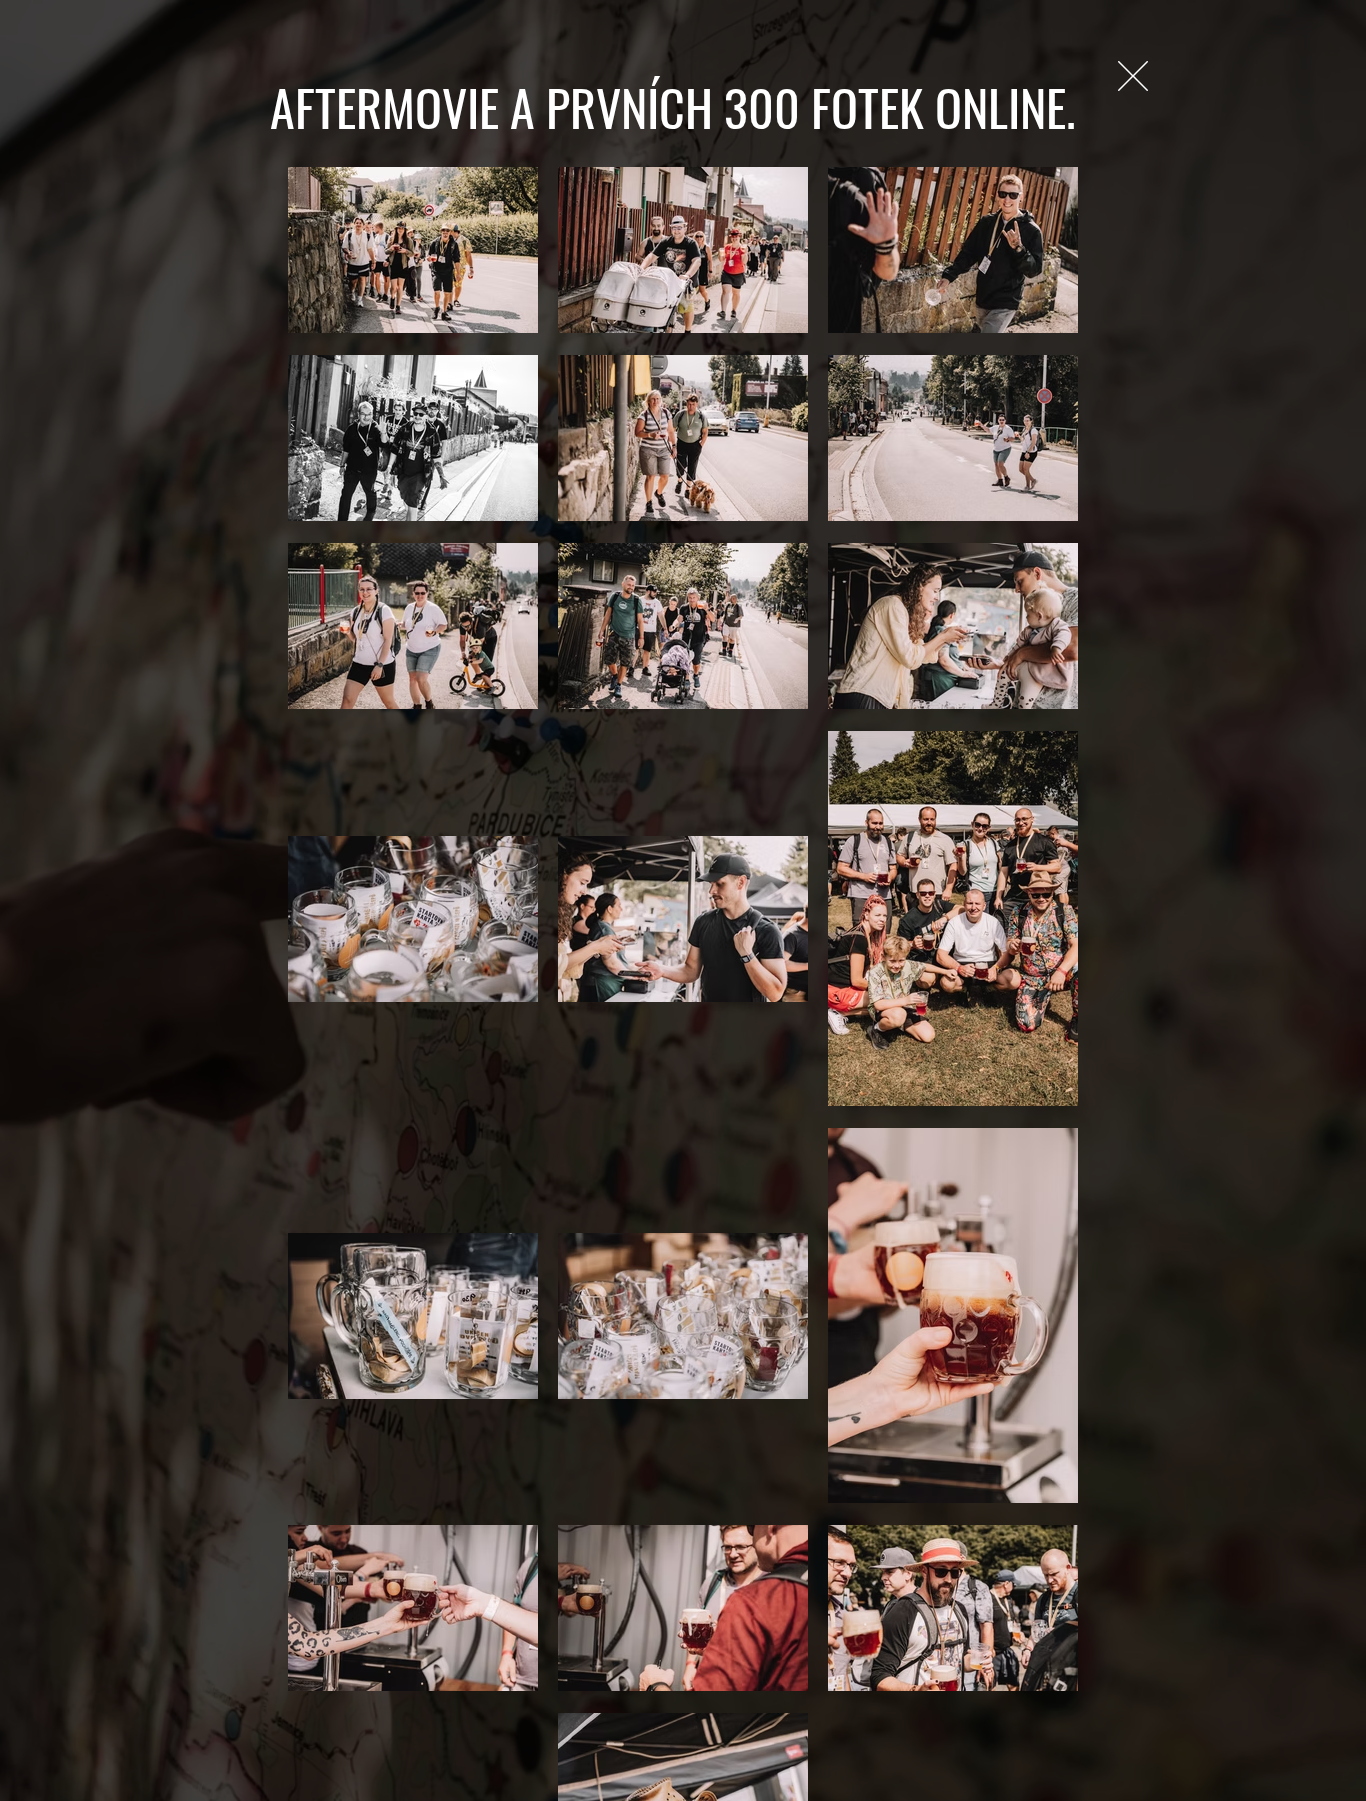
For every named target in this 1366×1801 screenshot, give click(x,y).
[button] (1133, 76)
